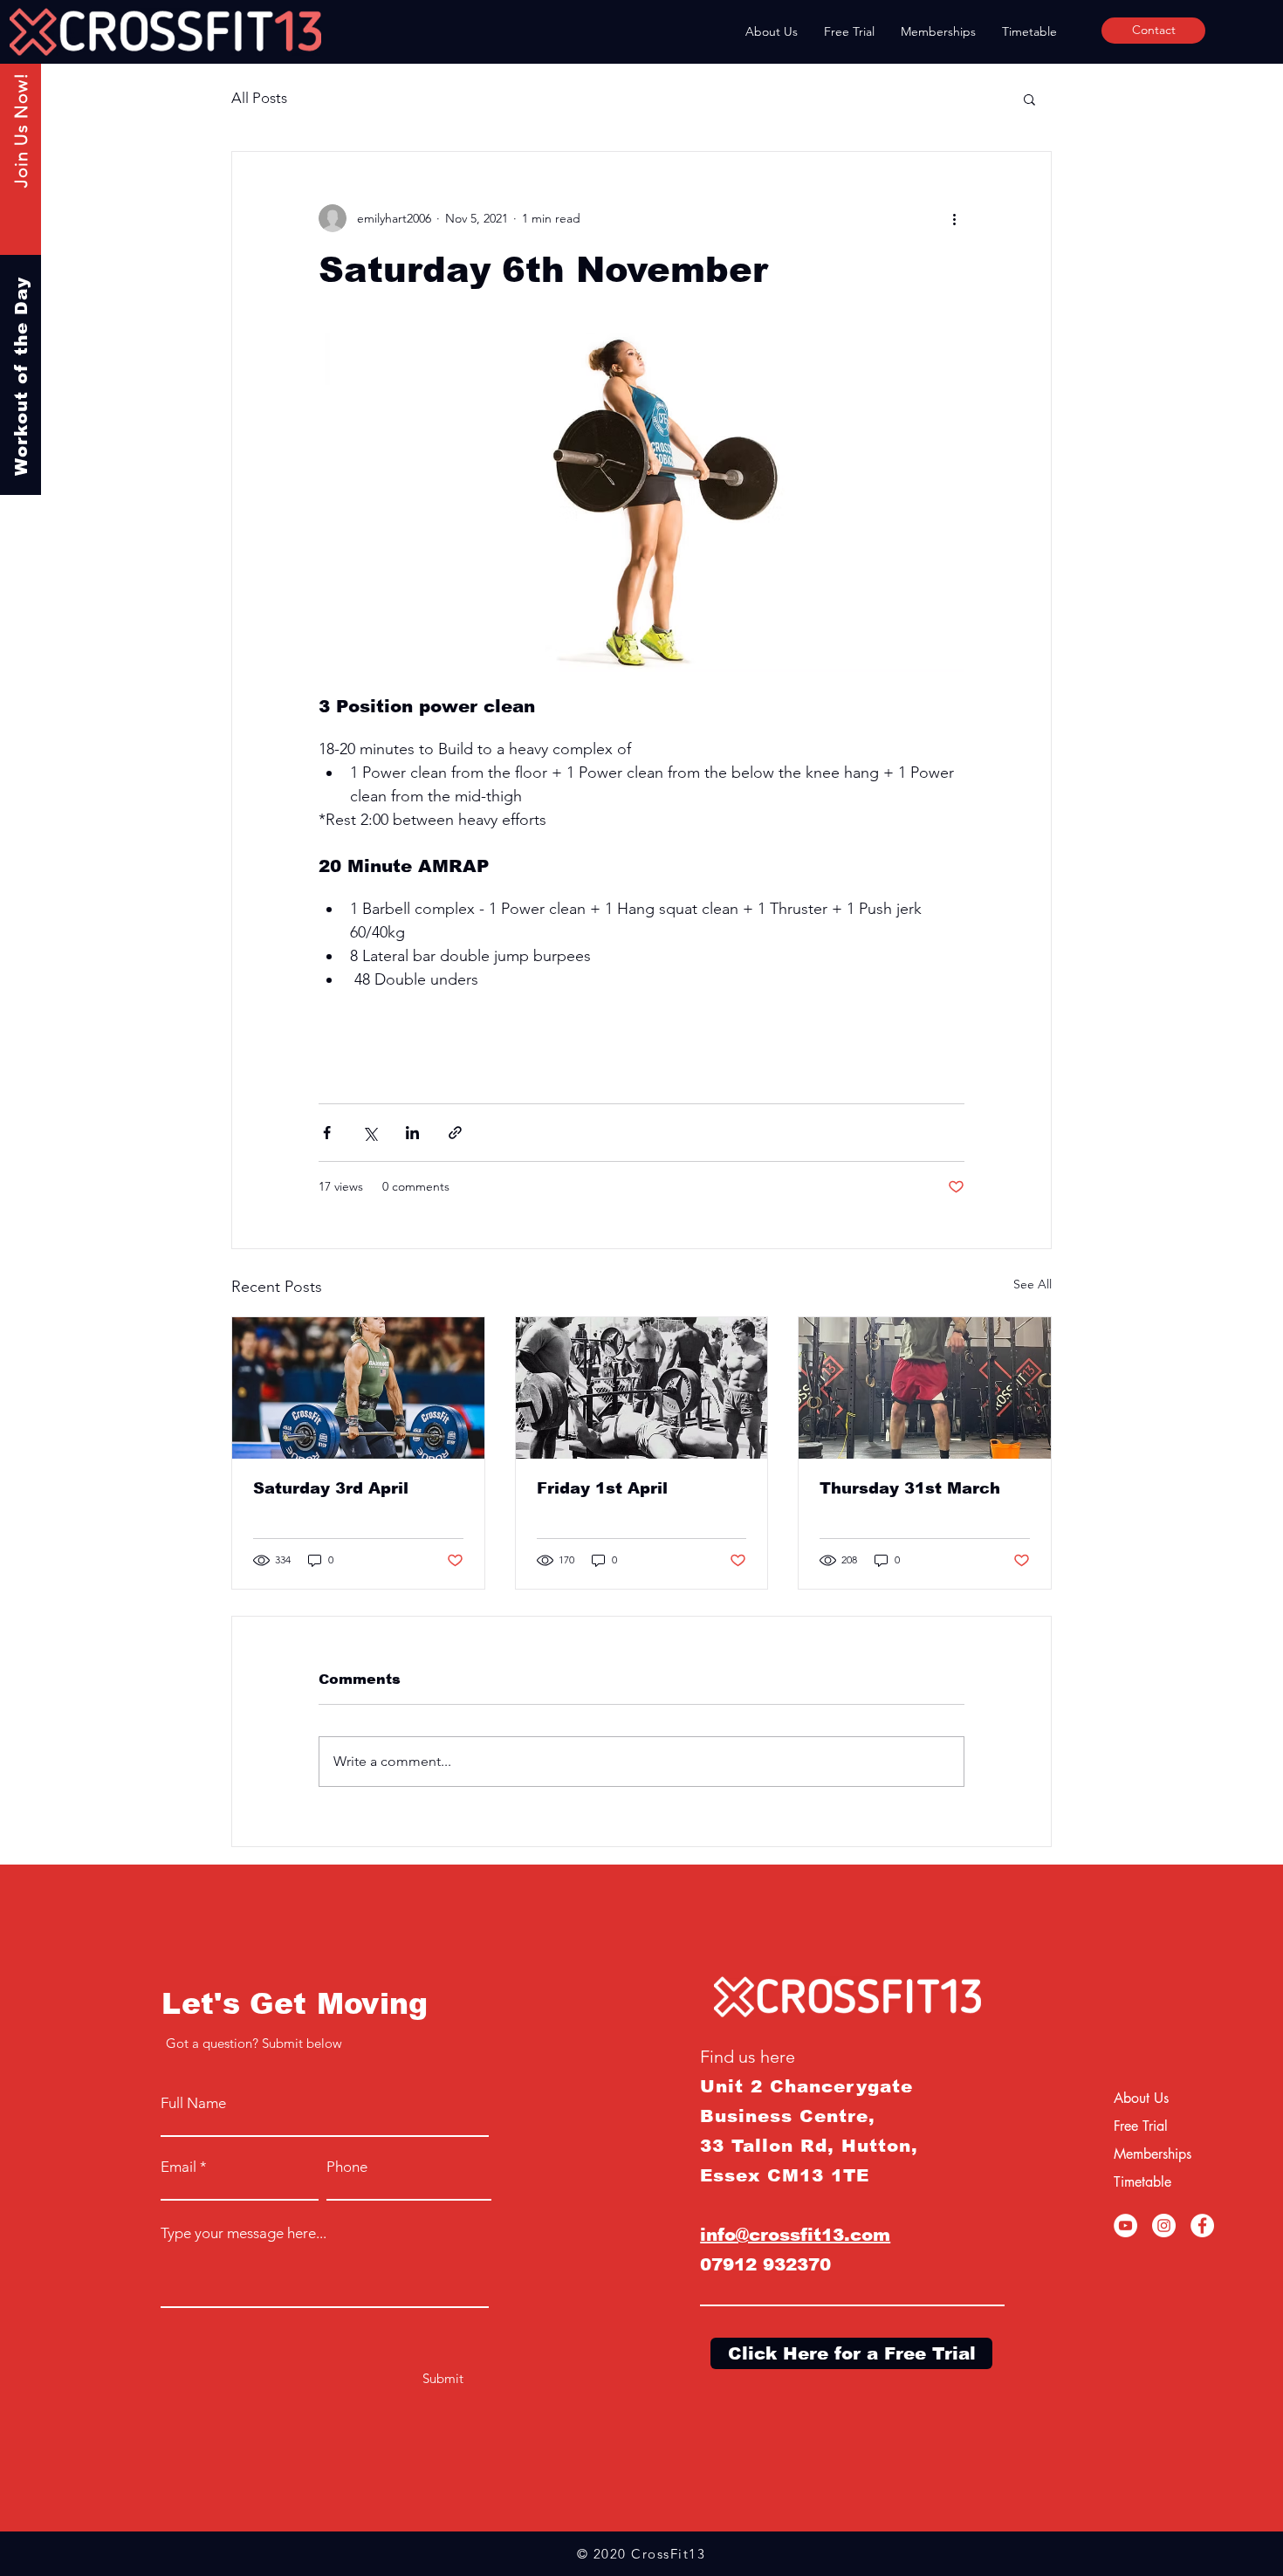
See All (1033, 1284)
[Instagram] (1164, 2226)
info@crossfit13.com (795, 2235)
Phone (347, 2167)
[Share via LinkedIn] (412, 1133)
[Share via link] (455, 1133)
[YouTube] (1125, 2226)
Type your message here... (244, 2233)
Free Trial (1141, 2126)
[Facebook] (1202, 2226)
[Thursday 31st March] (925, 1388)
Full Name (193, 2103)
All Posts (259, 98)
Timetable (1142, 2182)
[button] (1029, 99)
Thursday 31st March (910, 1488)
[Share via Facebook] (327, 1133)
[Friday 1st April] (642, 1388)
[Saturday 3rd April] (358, 1388)
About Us (1141, 2098)
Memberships (1153, 2154)
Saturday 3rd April (331, 1488)
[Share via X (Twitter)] (370, 1133)
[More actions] (954, 218)
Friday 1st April (602, 1488)
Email (178, 2167)
